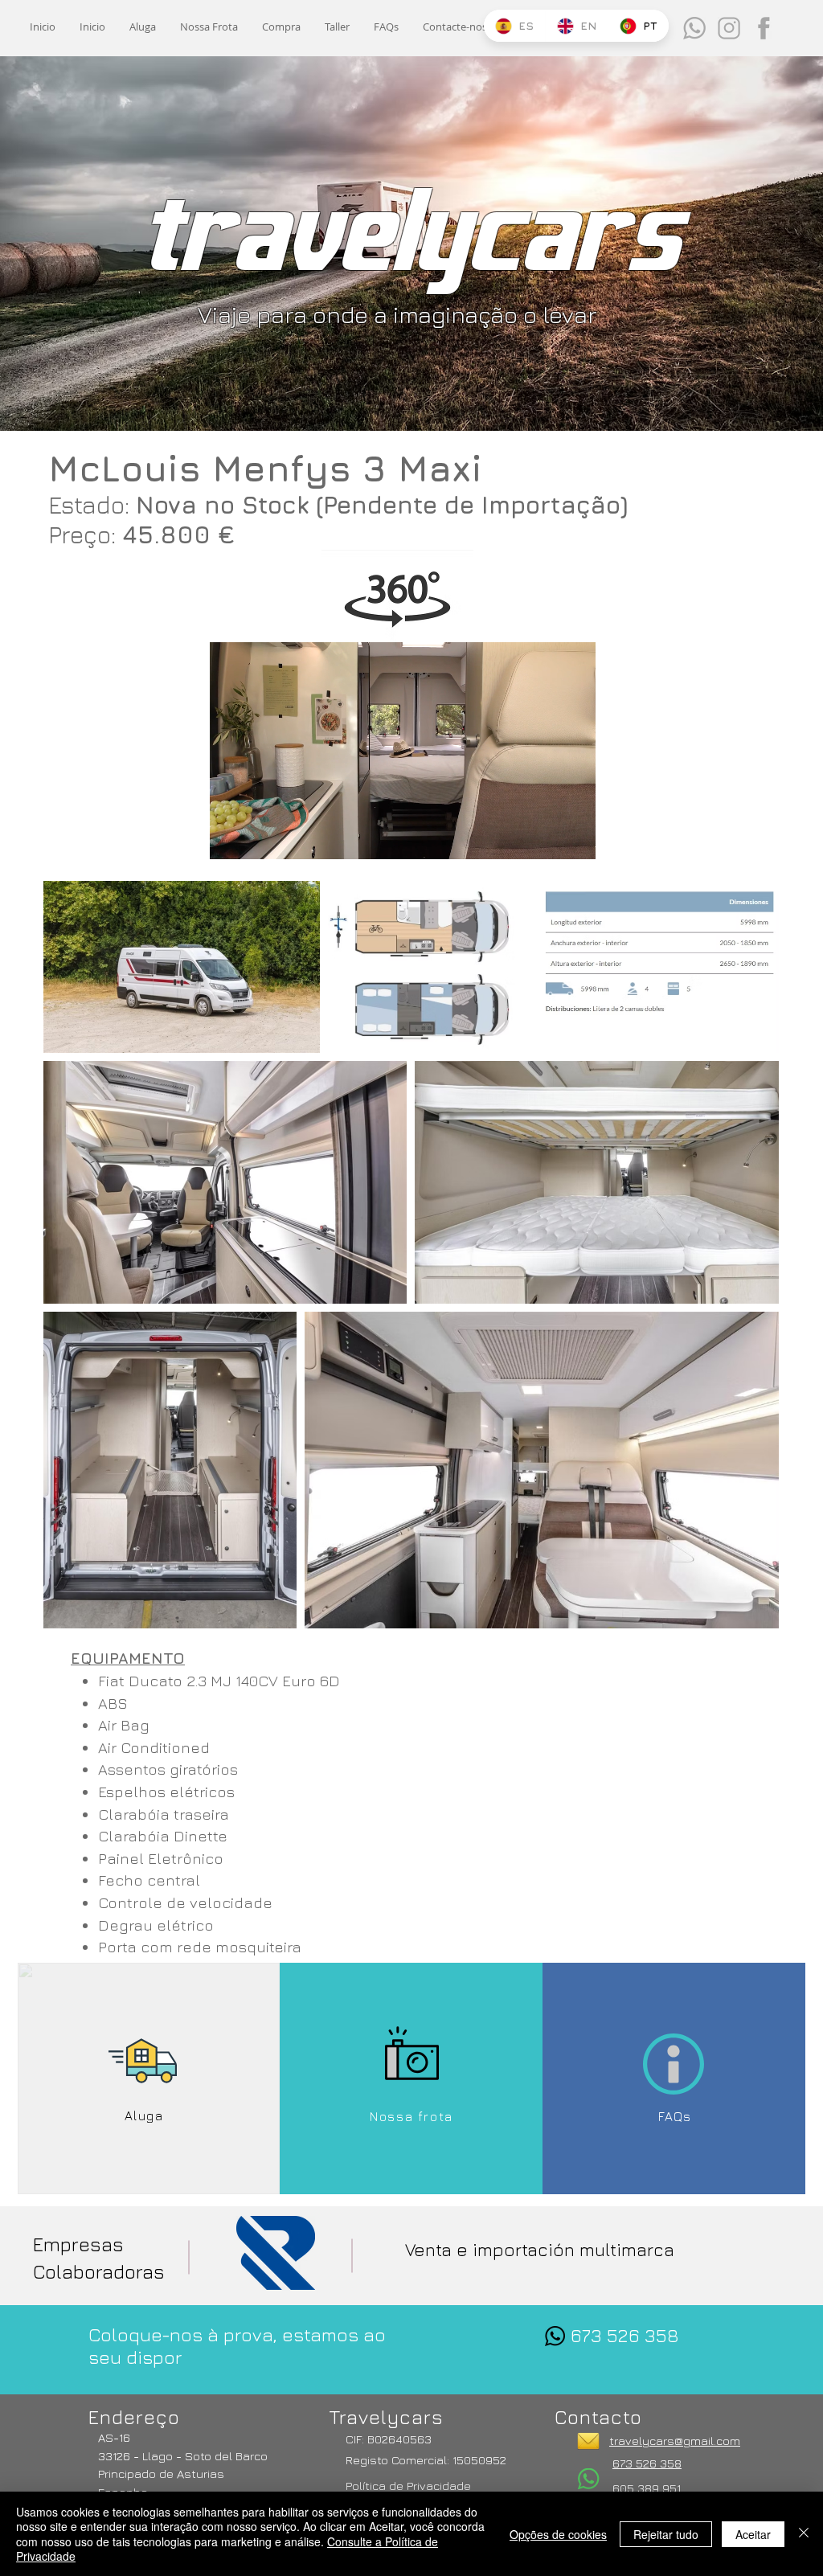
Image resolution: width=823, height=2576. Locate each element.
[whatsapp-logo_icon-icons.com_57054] (555, 2336)
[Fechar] (804, 2534)
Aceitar (753, 2534)
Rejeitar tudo (666, 2534)
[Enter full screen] (574, 838)
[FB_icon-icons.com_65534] (764, 28)
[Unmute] (258, 838)
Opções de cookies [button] (558, 2534)
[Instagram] (729, 28)
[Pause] (231, 838)
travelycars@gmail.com (675, 2441)
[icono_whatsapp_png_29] (694, 28)
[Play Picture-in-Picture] (547, 838)
